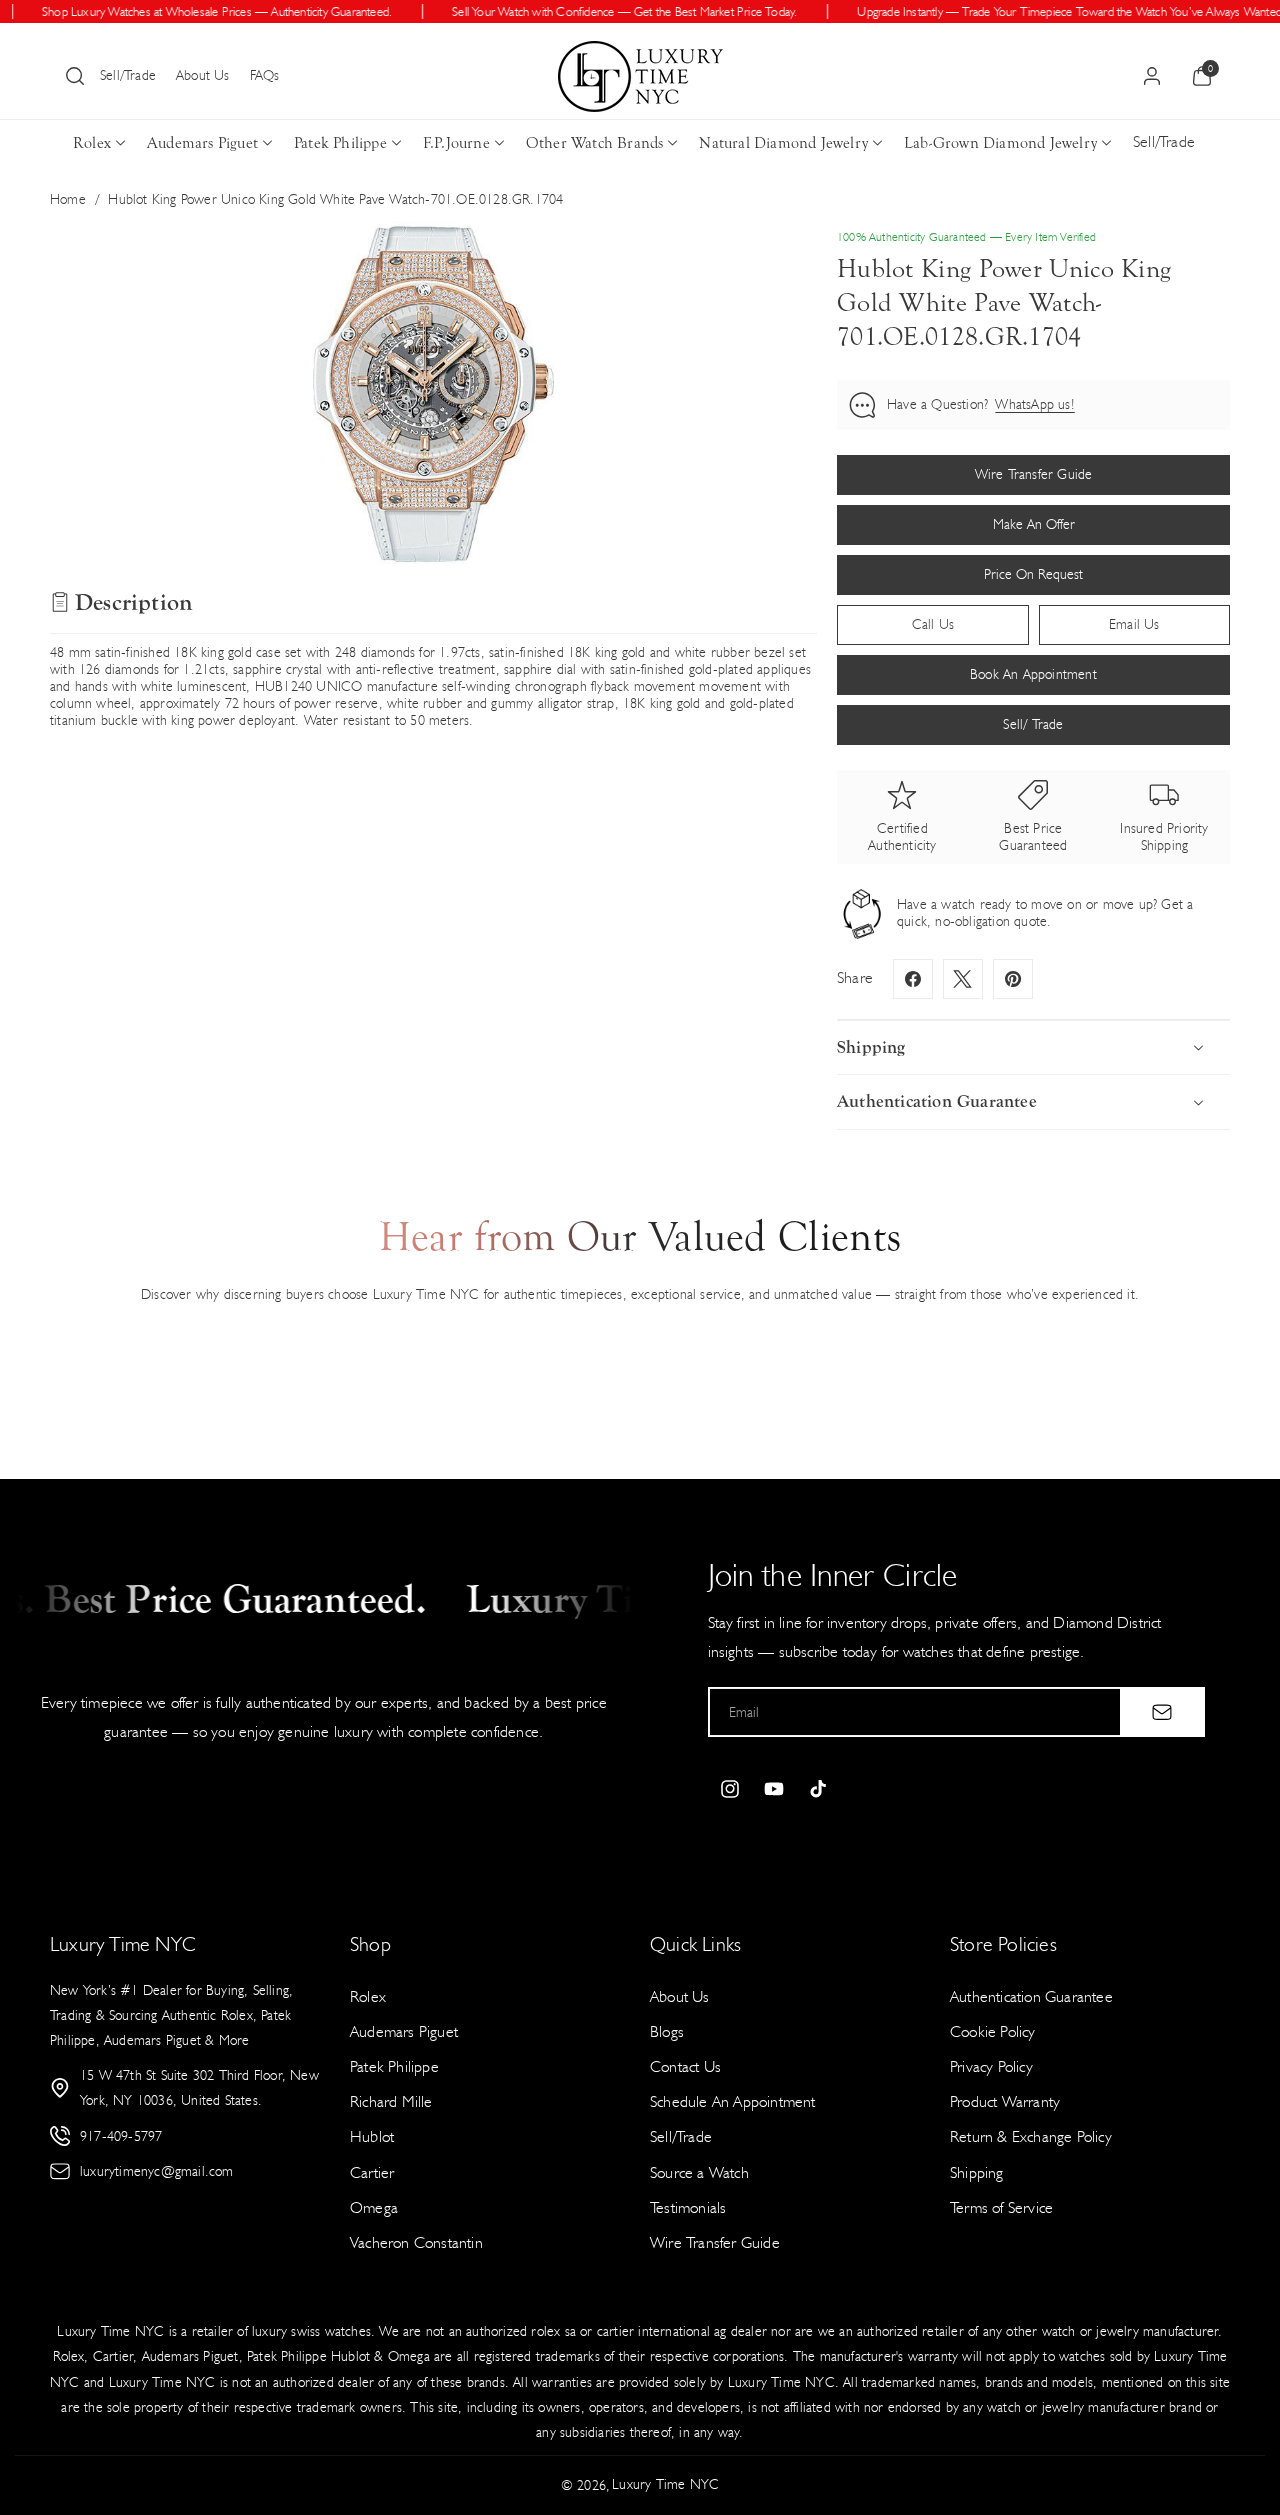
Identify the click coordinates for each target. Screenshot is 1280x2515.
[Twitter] (963, 979)
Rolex (92, 143)
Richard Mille (391, 2101)
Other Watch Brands (595, 143)
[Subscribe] (1162, 1712)
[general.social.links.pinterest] (1013, 979)
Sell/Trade (128, 75)
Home (68, 199)
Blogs (667, 2031)
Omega (374, 2207)
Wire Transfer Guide (715, 2242)
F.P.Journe (456, 143)
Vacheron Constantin (416, 2242)
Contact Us (685, 2066)
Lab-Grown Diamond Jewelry (1000, 143)
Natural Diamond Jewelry (783, 143)
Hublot (372, 2136)
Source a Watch (699, 2172)
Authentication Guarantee (1031, 1996)
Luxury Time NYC (665, 2484)
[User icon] (1152, 76)
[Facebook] (913, 979)
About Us (203, 75)
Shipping (977, 2172)
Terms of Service (1001, 2207)
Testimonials (688, 2207)
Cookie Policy (993, 2031)
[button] (75, 76)
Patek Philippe (340, 143)
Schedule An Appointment (733, 2101)
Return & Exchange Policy (1031, 2136)
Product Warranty (1005, 2101)
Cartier (372, 2172)
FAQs (265, 75)
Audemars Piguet (202, 143)
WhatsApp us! (1034, 404)
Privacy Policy (991, 2066)
